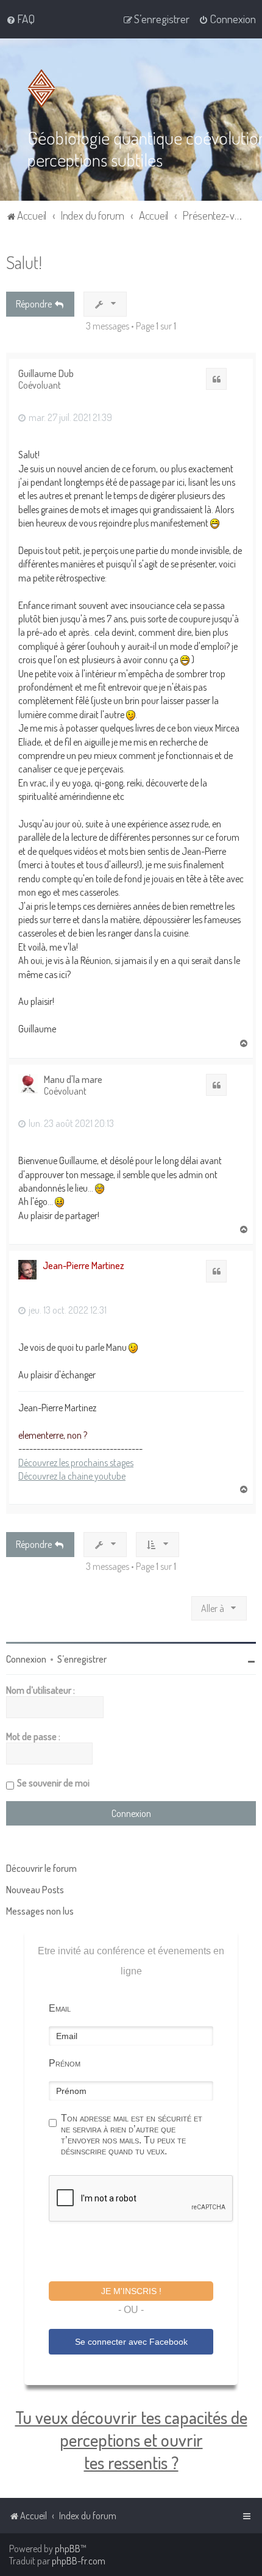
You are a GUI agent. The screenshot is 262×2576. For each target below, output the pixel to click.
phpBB (68, 2549)
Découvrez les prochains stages (76, 1462)
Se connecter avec (131, 2342)
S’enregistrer (82, 1659)
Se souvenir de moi (53, 1783)
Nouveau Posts (35, 1890)
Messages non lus (40, 1911)
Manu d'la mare (73, 1080)
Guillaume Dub (46, 374)
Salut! (24, 262)
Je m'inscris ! (131, 2291)
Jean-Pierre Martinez (83, 1265)
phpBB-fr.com (79, 2561)
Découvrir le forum (41, 1868)
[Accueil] (44, 88)
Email (60, 2008)
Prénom (65, 2063)
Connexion (26, 1659)
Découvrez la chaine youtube (72, 1476)
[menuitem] (20, 19)
